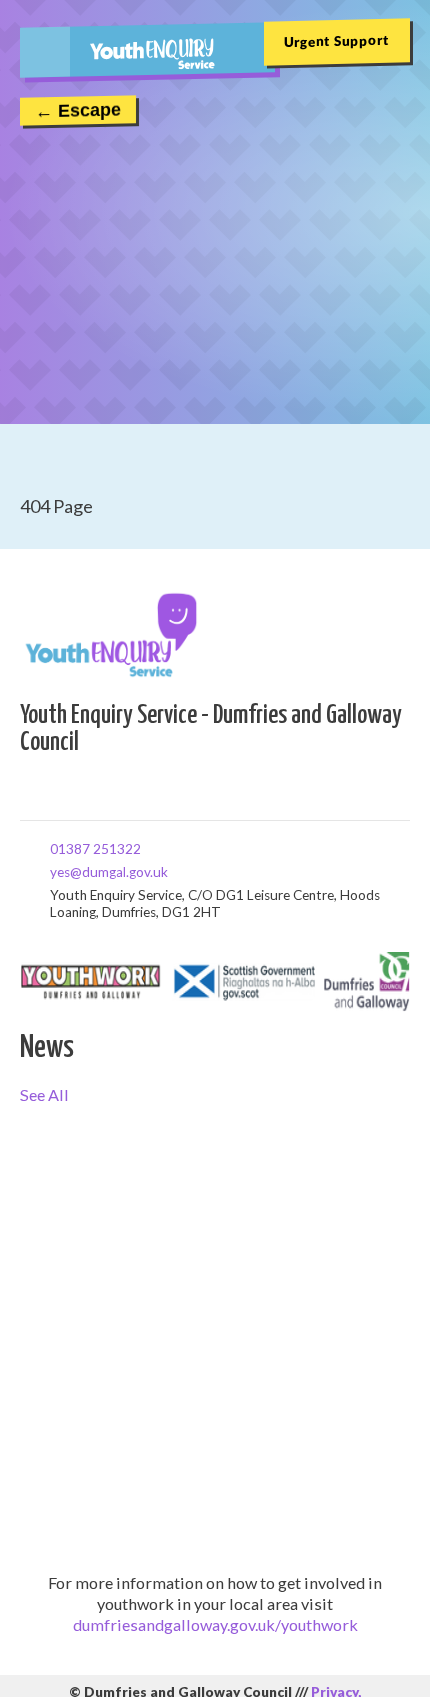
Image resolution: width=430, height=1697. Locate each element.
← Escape (78, 111)
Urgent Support (337, 41)
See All (44, 1094)
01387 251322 (57, 848)
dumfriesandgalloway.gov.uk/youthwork (215, 1624)
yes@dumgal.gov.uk (57, 871)
